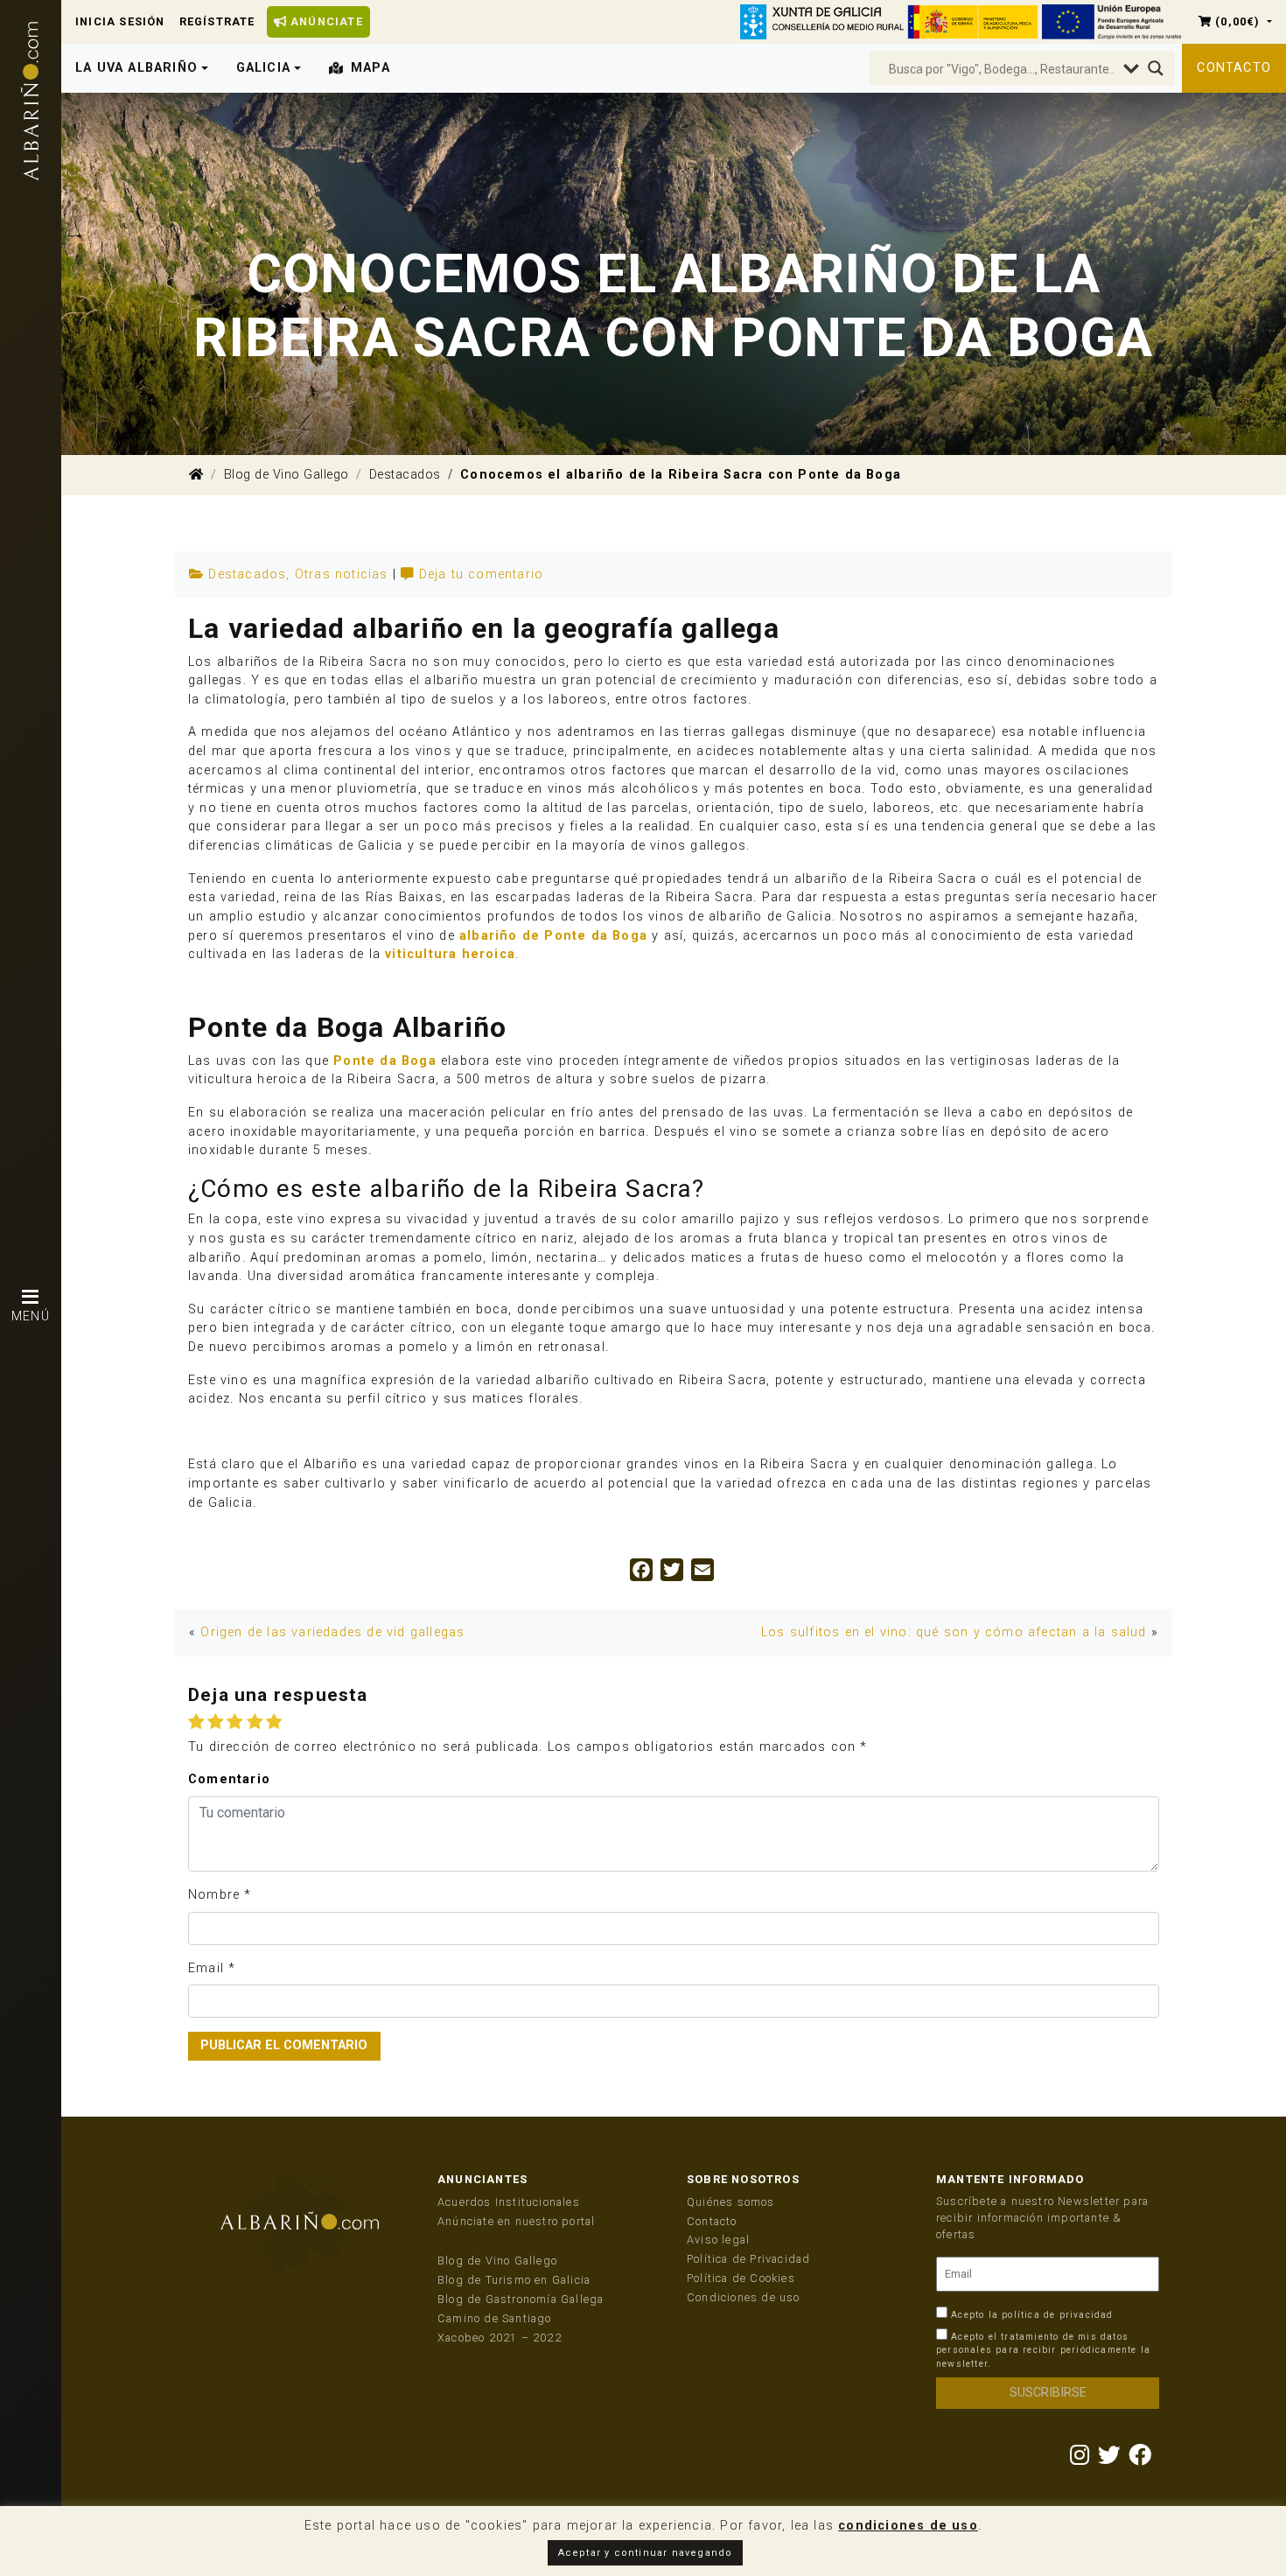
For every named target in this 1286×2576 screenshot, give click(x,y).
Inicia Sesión (120, 21)
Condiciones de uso (744, 2297)
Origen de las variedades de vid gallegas (332, 1632)
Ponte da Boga (385, 1061)
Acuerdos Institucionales (509, 2202)
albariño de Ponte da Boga (553, 936)
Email (206, 1968)
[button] (1235, 21)
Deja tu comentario (482, 574)
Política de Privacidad (748, 2259)
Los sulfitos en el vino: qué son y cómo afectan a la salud (954, 1632)
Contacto (1234, 68)
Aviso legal (718, 2240)
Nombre (214, 1895)
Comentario (229, 1779)
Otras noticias (342, 574)
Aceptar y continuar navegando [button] (646, 2553)
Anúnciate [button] (325, 21)
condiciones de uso (908, 2526)
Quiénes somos (731, 2202)
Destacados (405, 475)
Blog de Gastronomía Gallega (521, 2299)
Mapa (370, 68)
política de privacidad (1057, 2315)
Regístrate (217, 21)
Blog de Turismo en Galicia (514, 2280)
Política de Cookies (741, 2278)
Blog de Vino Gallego (287, 475)
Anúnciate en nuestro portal (516, 2221)
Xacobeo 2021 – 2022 (500, 2338)
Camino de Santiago (495, 2318)
